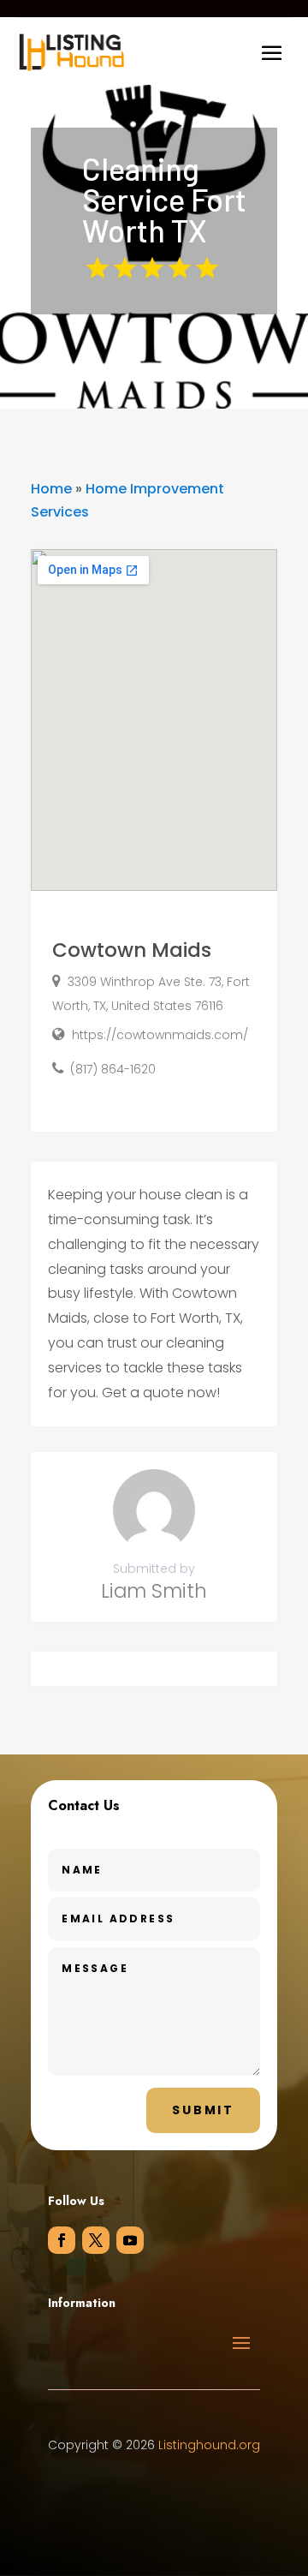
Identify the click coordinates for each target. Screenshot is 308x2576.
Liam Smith (154, 1591)
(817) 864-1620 (113, 1069)
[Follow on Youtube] (130, 2240)
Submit (203, 2110)
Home (51, 489)
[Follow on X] (96, 2240)
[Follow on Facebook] (62, 2240)
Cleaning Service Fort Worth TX (164, 200)
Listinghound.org (209, 2445)
